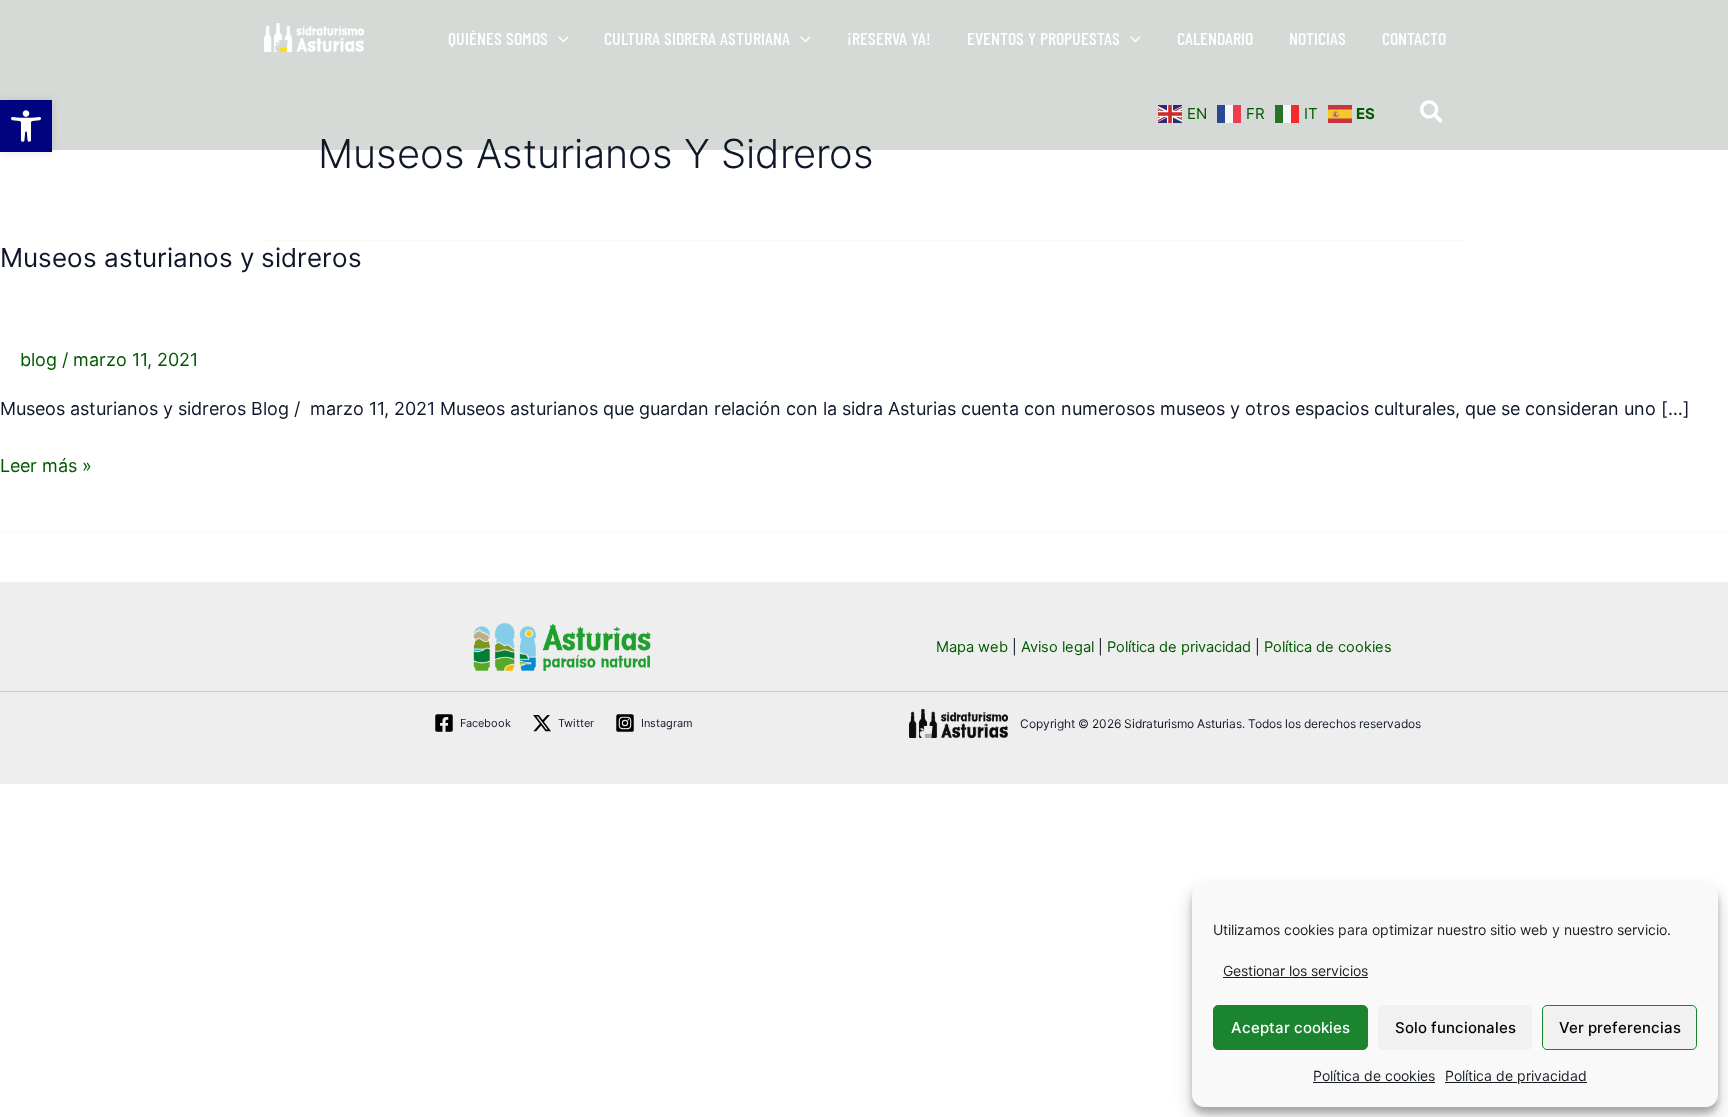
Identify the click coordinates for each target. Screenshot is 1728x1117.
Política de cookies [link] (1374, 1075)
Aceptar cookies (1290, 1027)
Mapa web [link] (972, 647)
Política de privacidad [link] (1516, 1075)
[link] (26, 126)
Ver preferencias (1620, 1027)
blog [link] (38, 359)
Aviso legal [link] (1057, 647)
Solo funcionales (1455, 1027)
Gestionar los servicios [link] (1295, 970)
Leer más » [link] (46, 463)
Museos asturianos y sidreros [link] (181, 257)
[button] (558, 38)
